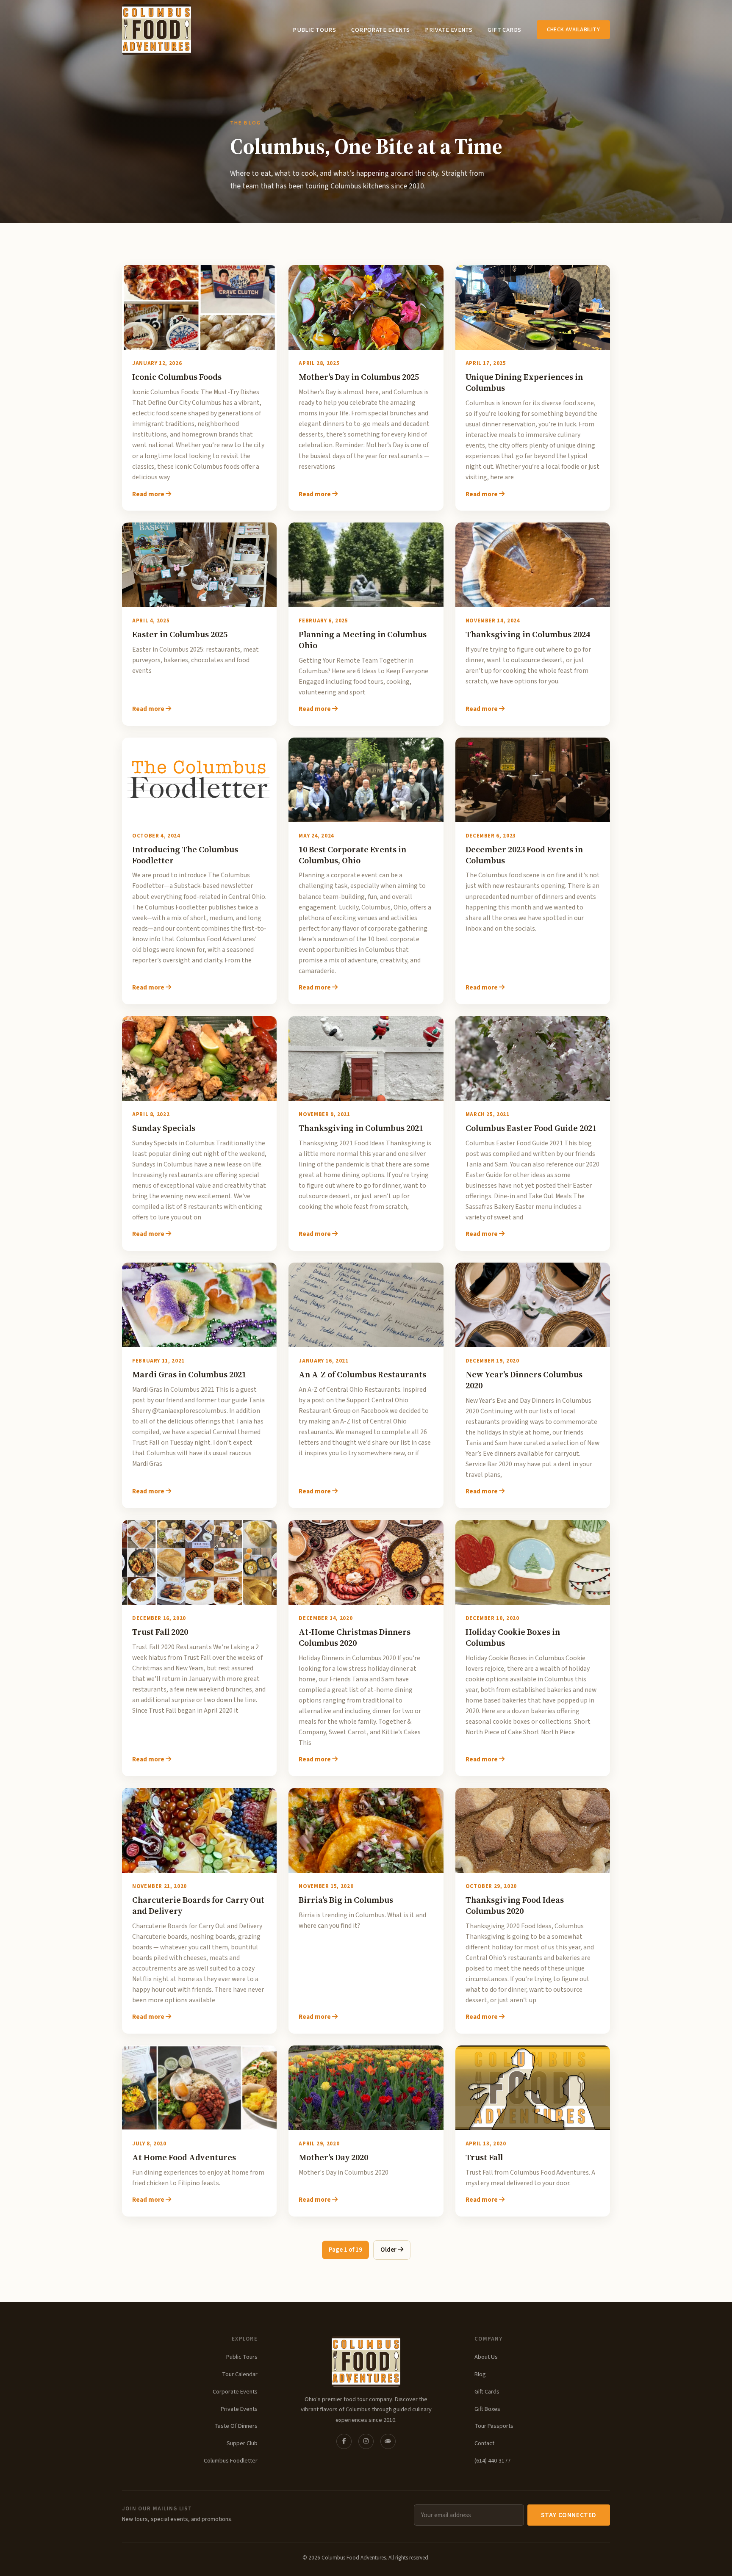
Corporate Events (380, 30)
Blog (480, 2374)
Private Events (449, 30)
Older (389, 2250)
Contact (484, 2443)
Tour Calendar (240, 2374)
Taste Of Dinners (236, 2426)
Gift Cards (504, 30)
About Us (486, 2357)
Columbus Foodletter (231, 2461)
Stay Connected (569, 2515)
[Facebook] (344, 2441)
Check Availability (573, 29)
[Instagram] (366, 2441)
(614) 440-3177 (492, 2461)
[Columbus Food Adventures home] (366, 2361)
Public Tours (314, 30)
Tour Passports (494, 2426)
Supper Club (242, 2443)
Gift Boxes (487, 2409)
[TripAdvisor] (388, 2441)
